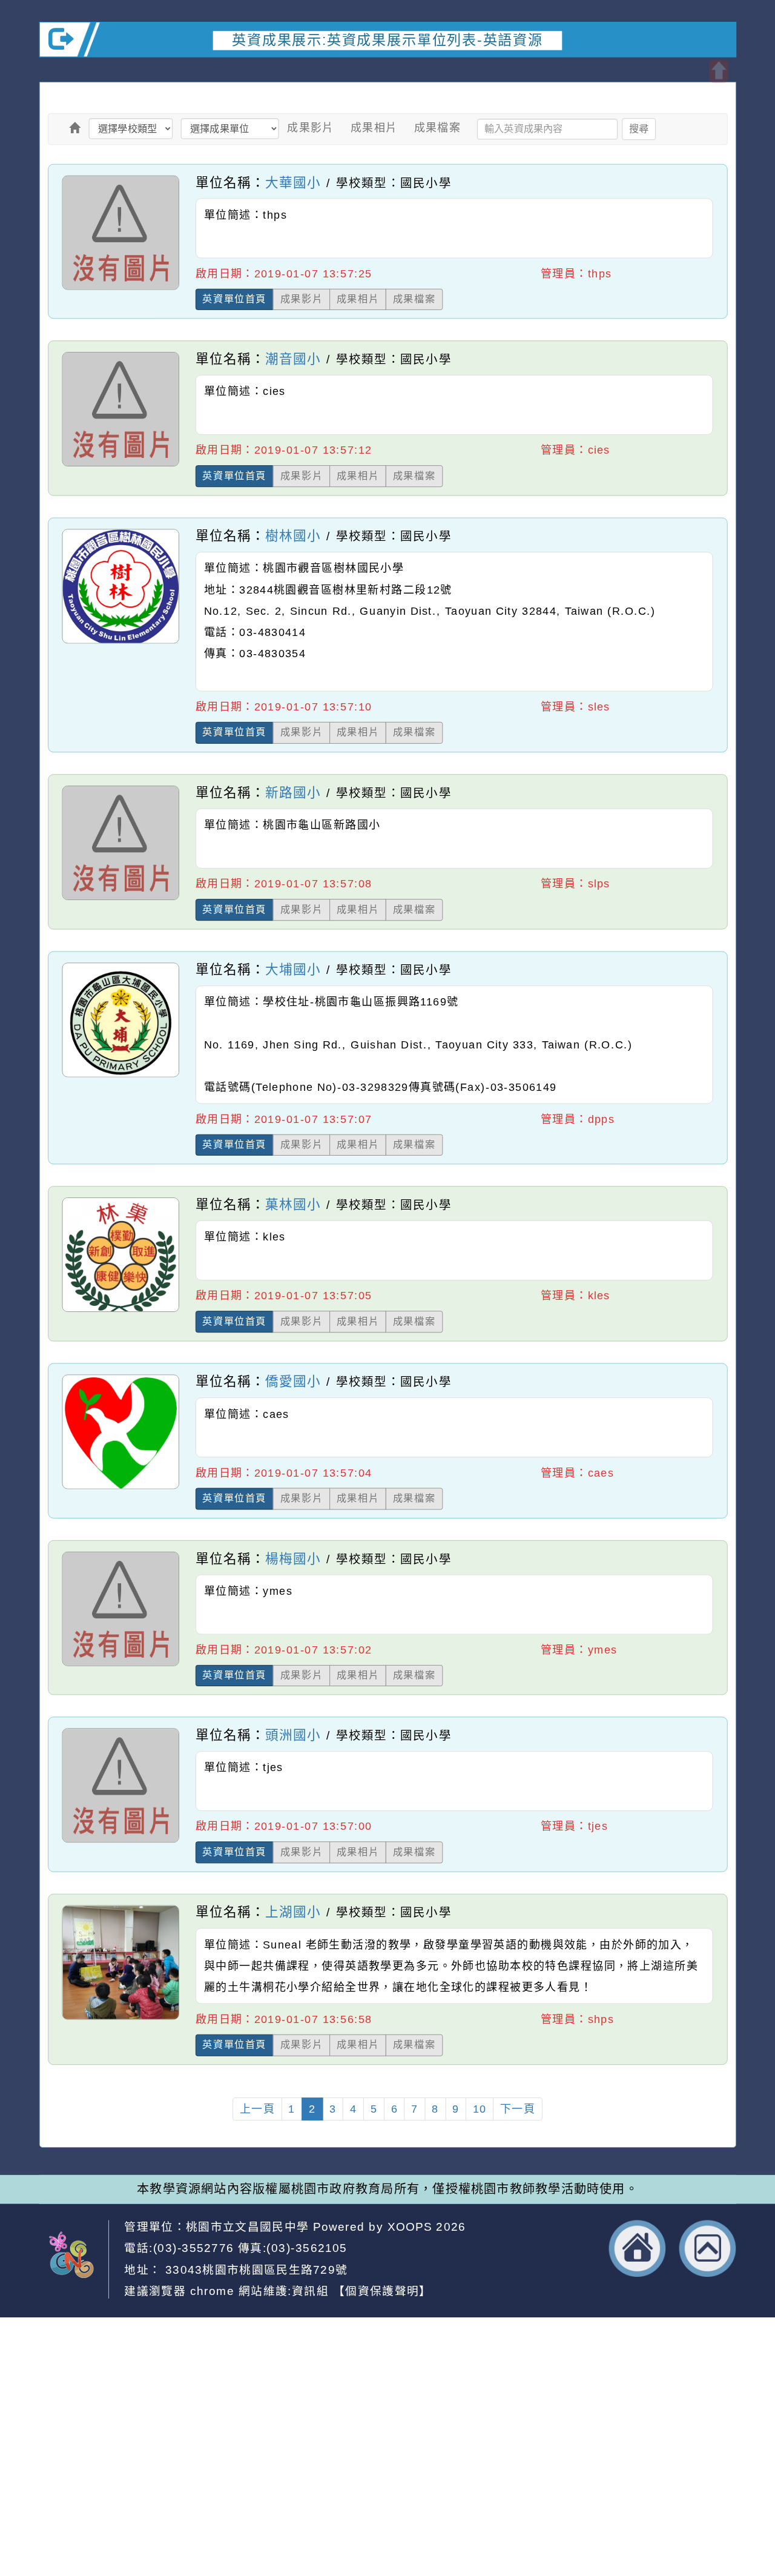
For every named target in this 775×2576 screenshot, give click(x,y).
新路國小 (293, 792)
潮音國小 (293, 359)
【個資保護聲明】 (382, 2291)
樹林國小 (293, 536)
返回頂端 (708, 2248)
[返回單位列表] (74, 128)
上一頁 (257, 2109)
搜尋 (639, 128)
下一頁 (518, 2109)
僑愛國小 (293, 1381)
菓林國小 (293, 1204)
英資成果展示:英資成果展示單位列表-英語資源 (387, 40)
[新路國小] (120, 899)
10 (480, 2109)
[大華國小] (120, 289)
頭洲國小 (293, 1735)
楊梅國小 (293, 1558)
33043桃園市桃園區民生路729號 (254, 2269)
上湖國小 (293, 1912)
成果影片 (311, 128)
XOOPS (410, 2226)
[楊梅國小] (120, 1666)
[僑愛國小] (120, 1488)
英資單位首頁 (234, 299)
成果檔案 (438, 128)
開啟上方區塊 (718, 71)
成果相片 (374, 128)
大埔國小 (293, 969)
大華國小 (293, 182)
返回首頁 (638, 2248)
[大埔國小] (120, 1076)
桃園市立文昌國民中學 (247, 2226)
